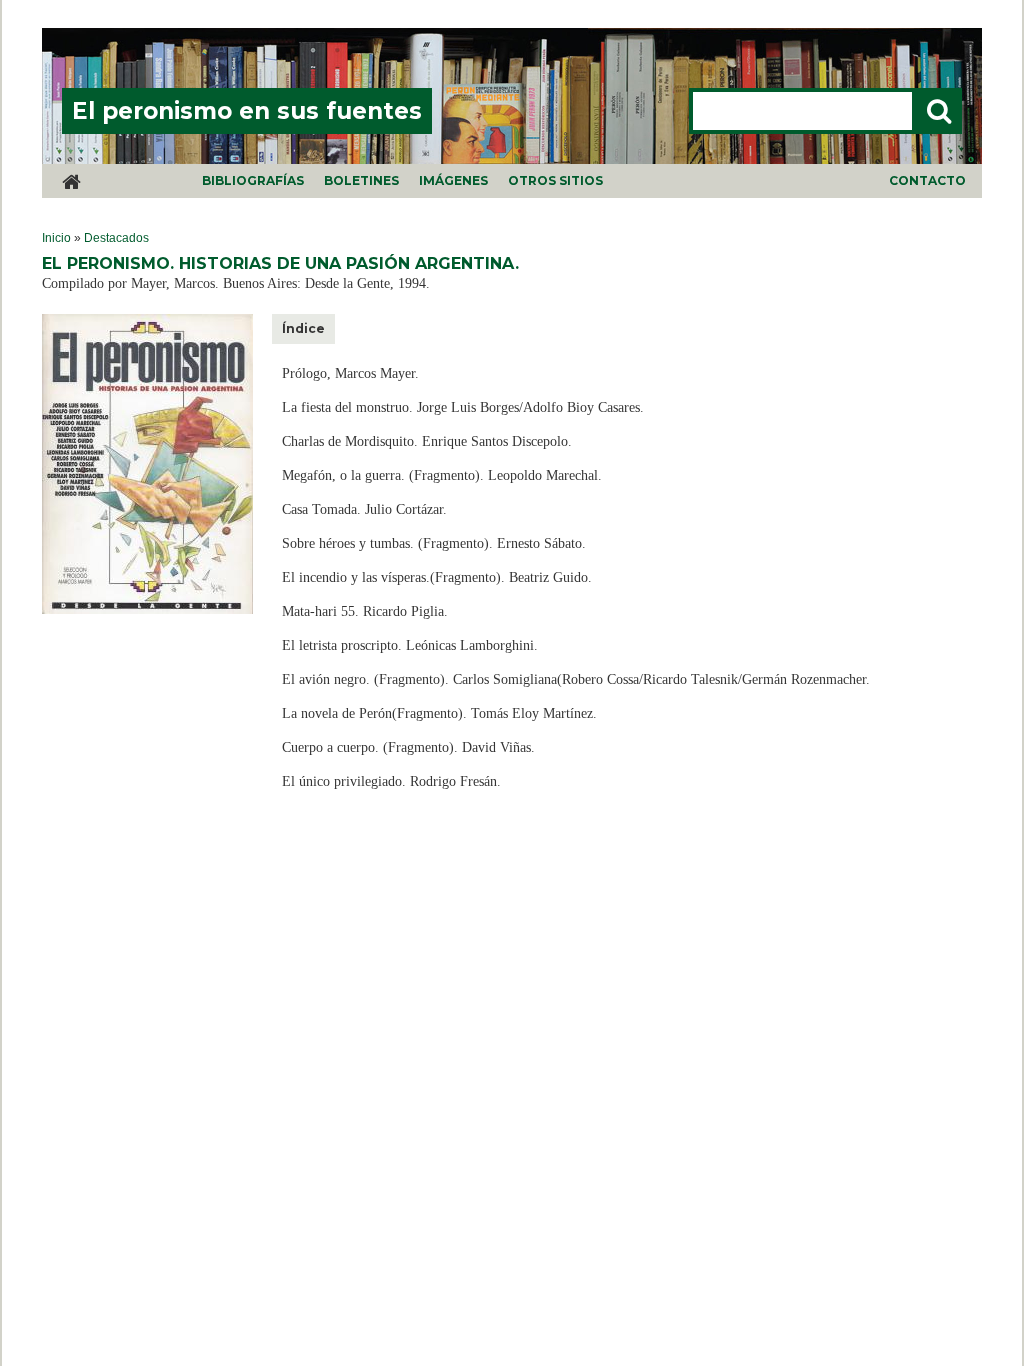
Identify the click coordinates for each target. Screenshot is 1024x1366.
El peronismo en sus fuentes (247, 111)
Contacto (927, 180)
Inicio (56, 238)
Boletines (361, 180)
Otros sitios (555, 180)
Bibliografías (253, 180)
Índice (303, 328)
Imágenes (453, 180)
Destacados (116, 238)
